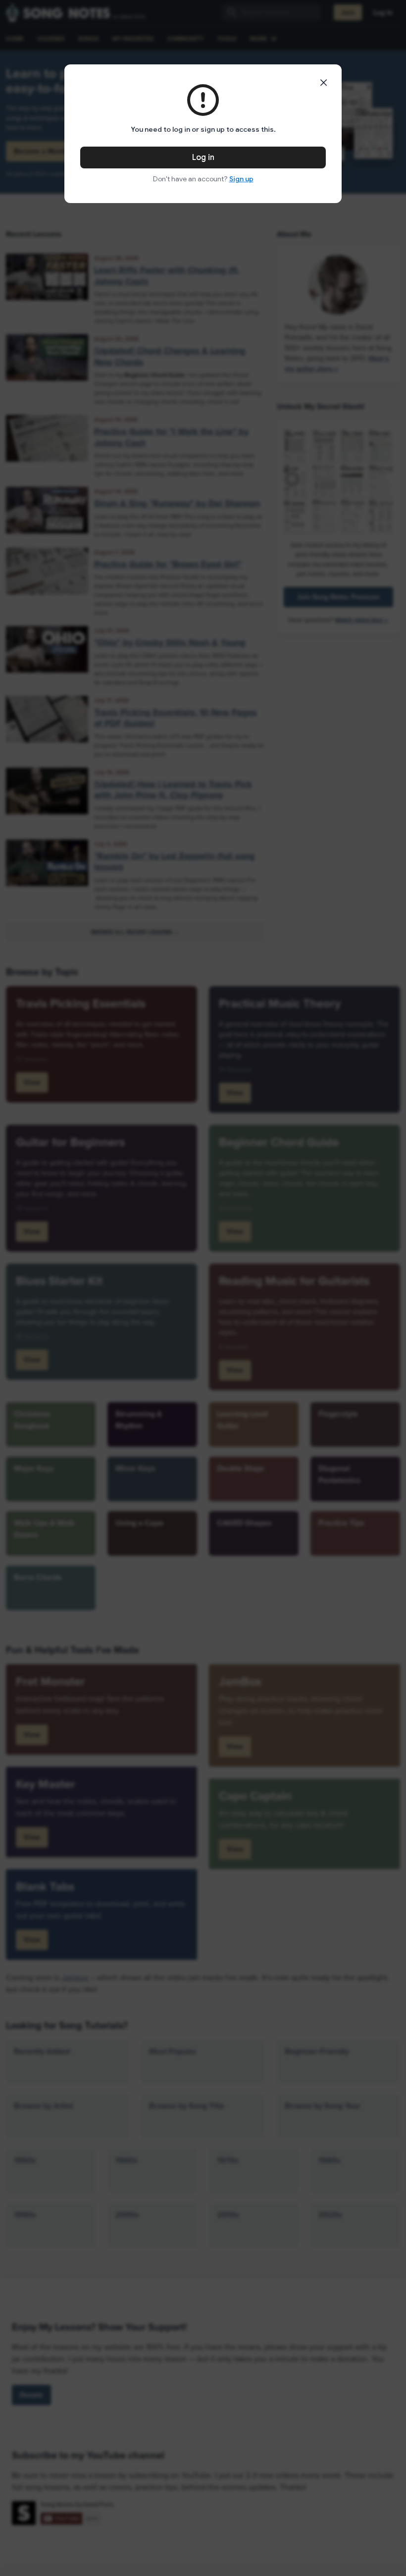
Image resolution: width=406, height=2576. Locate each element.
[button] (324, 83)
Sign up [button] (241, 179)
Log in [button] (203, 158)
